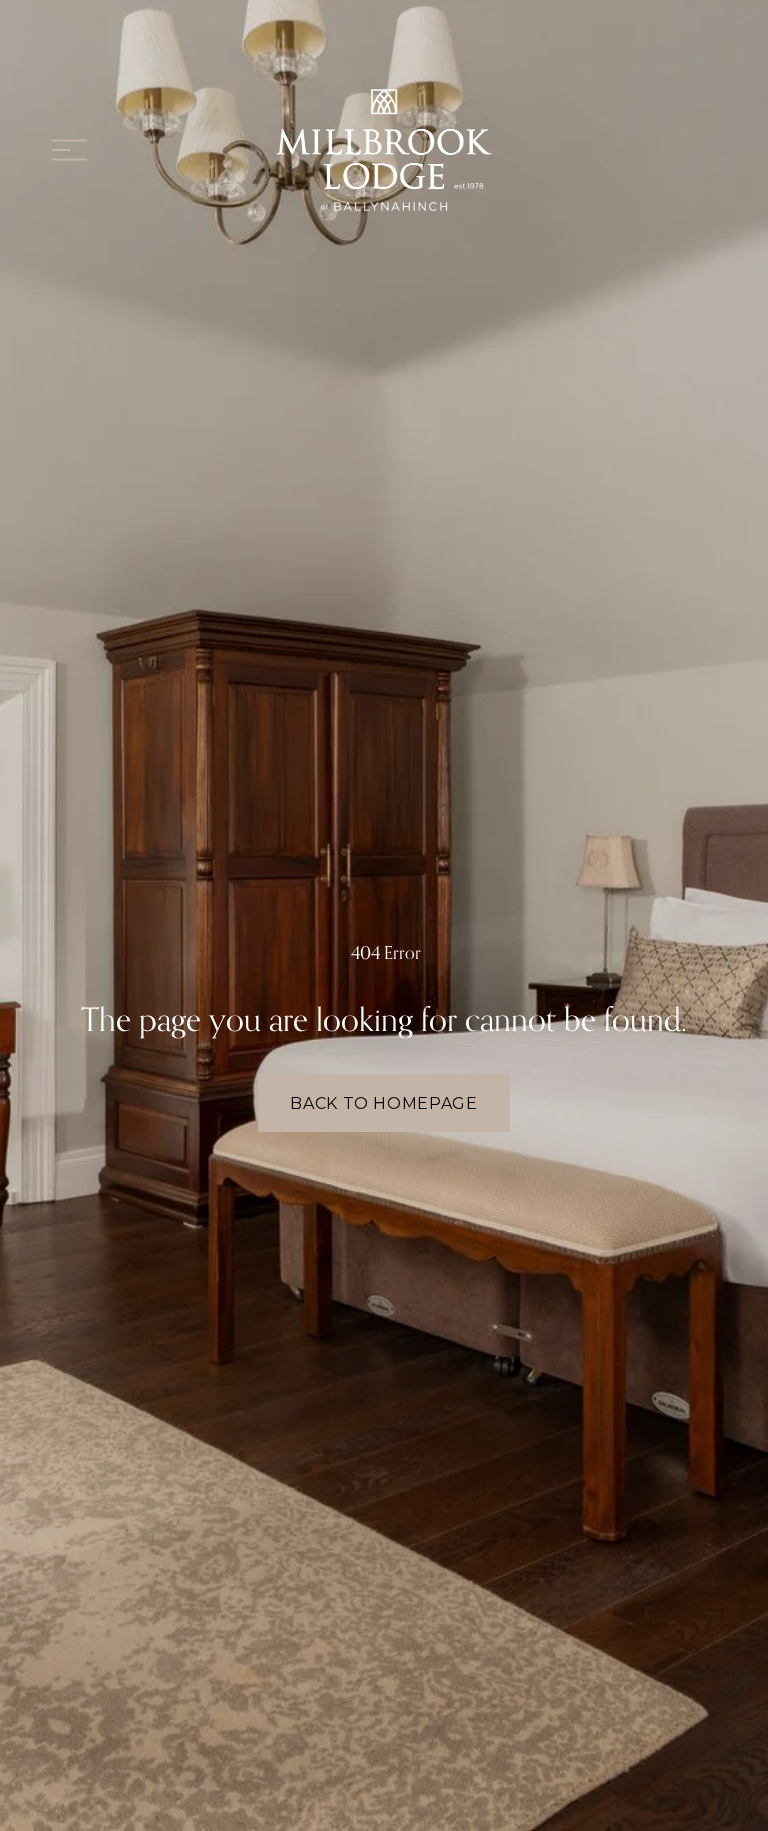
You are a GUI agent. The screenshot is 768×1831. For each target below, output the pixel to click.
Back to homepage (383, 1103)
